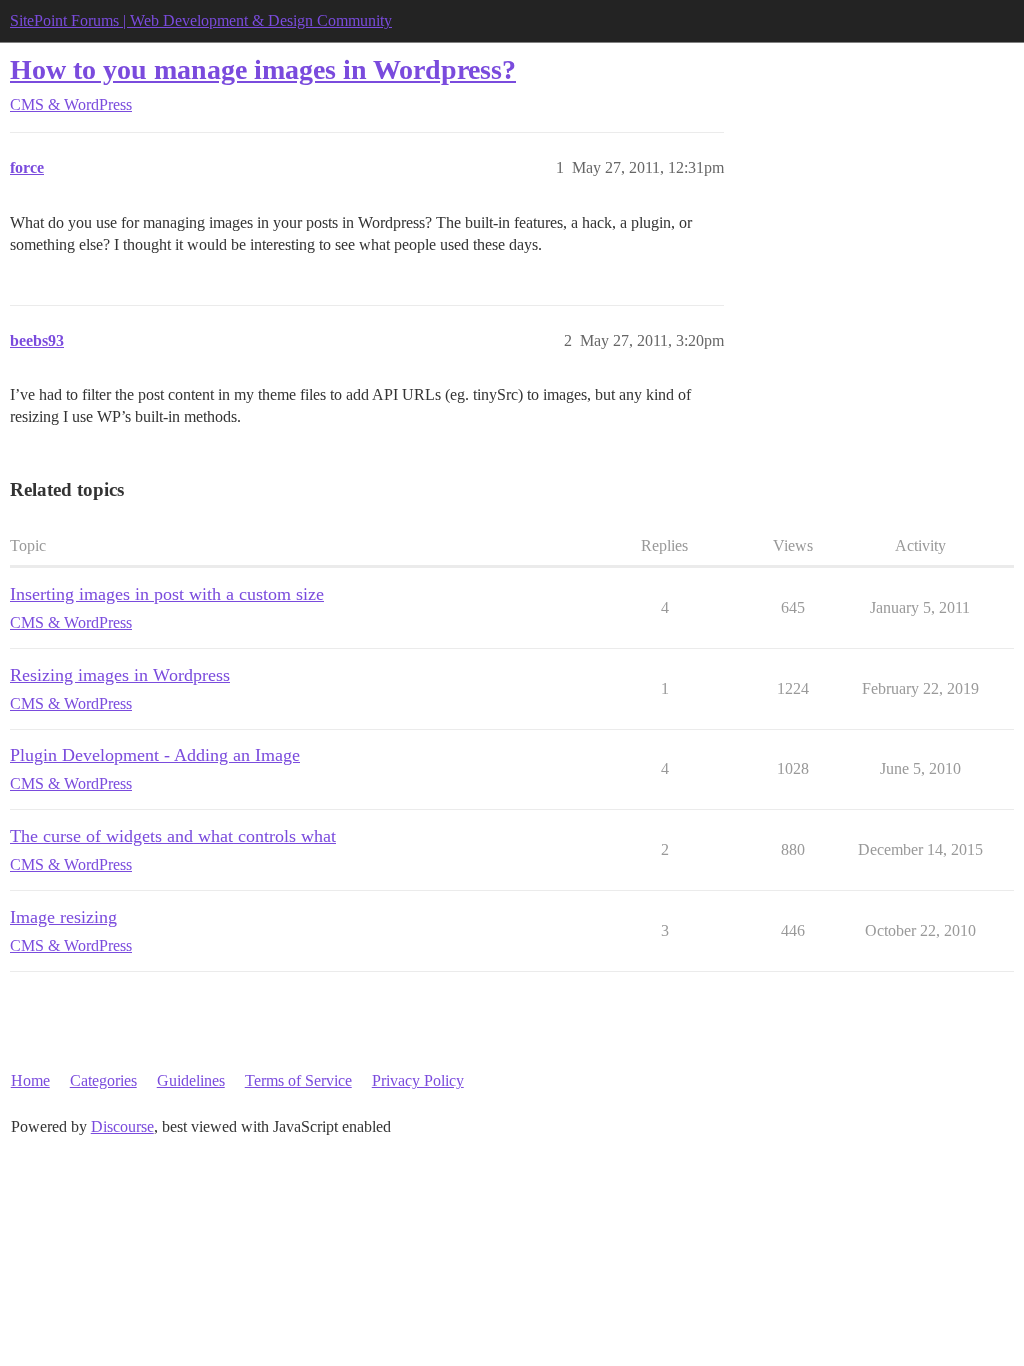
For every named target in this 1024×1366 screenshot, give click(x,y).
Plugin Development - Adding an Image (155, 755)
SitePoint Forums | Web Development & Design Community (201, 20)
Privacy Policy (418, 1080)
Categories (103, 1080)
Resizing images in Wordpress (120, 675)
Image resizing (63, 917)
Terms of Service (298, 1080)
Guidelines (191, 1080)
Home (30, 1080)
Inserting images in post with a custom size (167, 594)
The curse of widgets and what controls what (173, 836)
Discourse (122, 1126)
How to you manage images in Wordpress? (263, 69)
